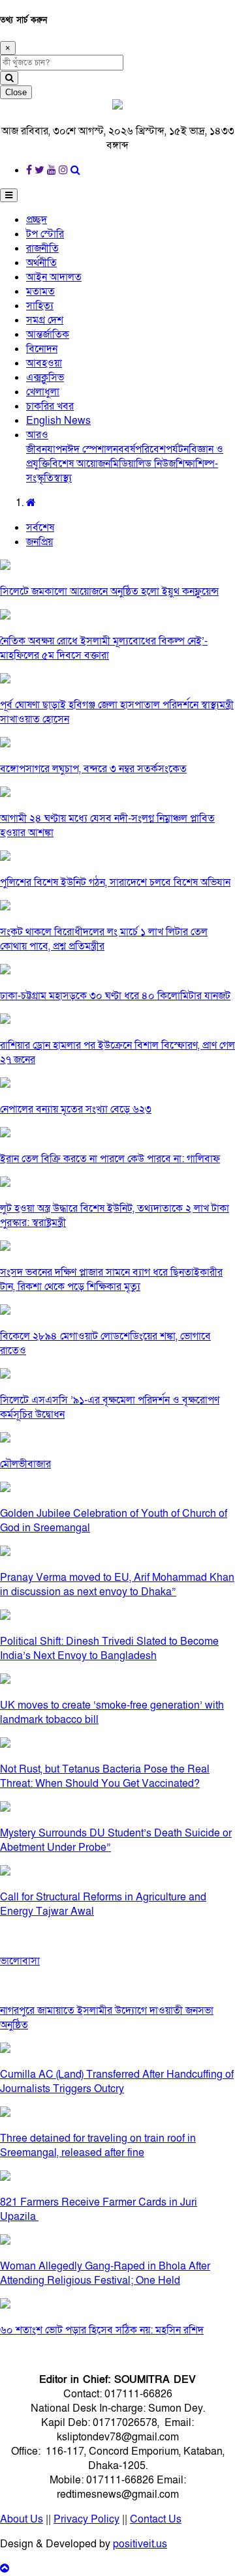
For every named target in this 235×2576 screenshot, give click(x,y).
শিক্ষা (185, 464)
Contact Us (156, 2519)
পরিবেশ (150, 449)
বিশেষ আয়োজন (80, 464)
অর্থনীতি (41, 263)
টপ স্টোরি (45, 234)
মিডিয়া (123, 464)
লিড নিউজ (156, 464)
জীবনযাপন (47, 449)
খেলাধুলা (43, 392)
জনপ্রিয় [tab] (39, 542)
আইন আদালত (54, 277)
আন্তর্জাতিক (48, 335)
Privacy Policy (86, 2519)
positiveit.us (140, 2544)
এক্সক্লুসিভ (45, 378)
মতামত (40, 292)
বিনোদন (42, 349)
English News (58, 421)
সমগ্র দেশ (45, 320)
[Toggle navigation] (9, 195)
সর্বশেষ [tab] (40, 528)
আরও (37, 435)
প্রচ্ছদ (37, 220)
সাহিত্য (40, 306)
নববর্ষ (124, 449)
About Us (22, 2519)
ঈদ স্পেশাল (90, 449)
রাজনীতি (42, 248)
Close (16, 92)
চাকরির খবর (50, 406)
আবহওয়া (44, 363)
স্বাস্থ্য (63, 478)
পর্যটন (177, 449)
